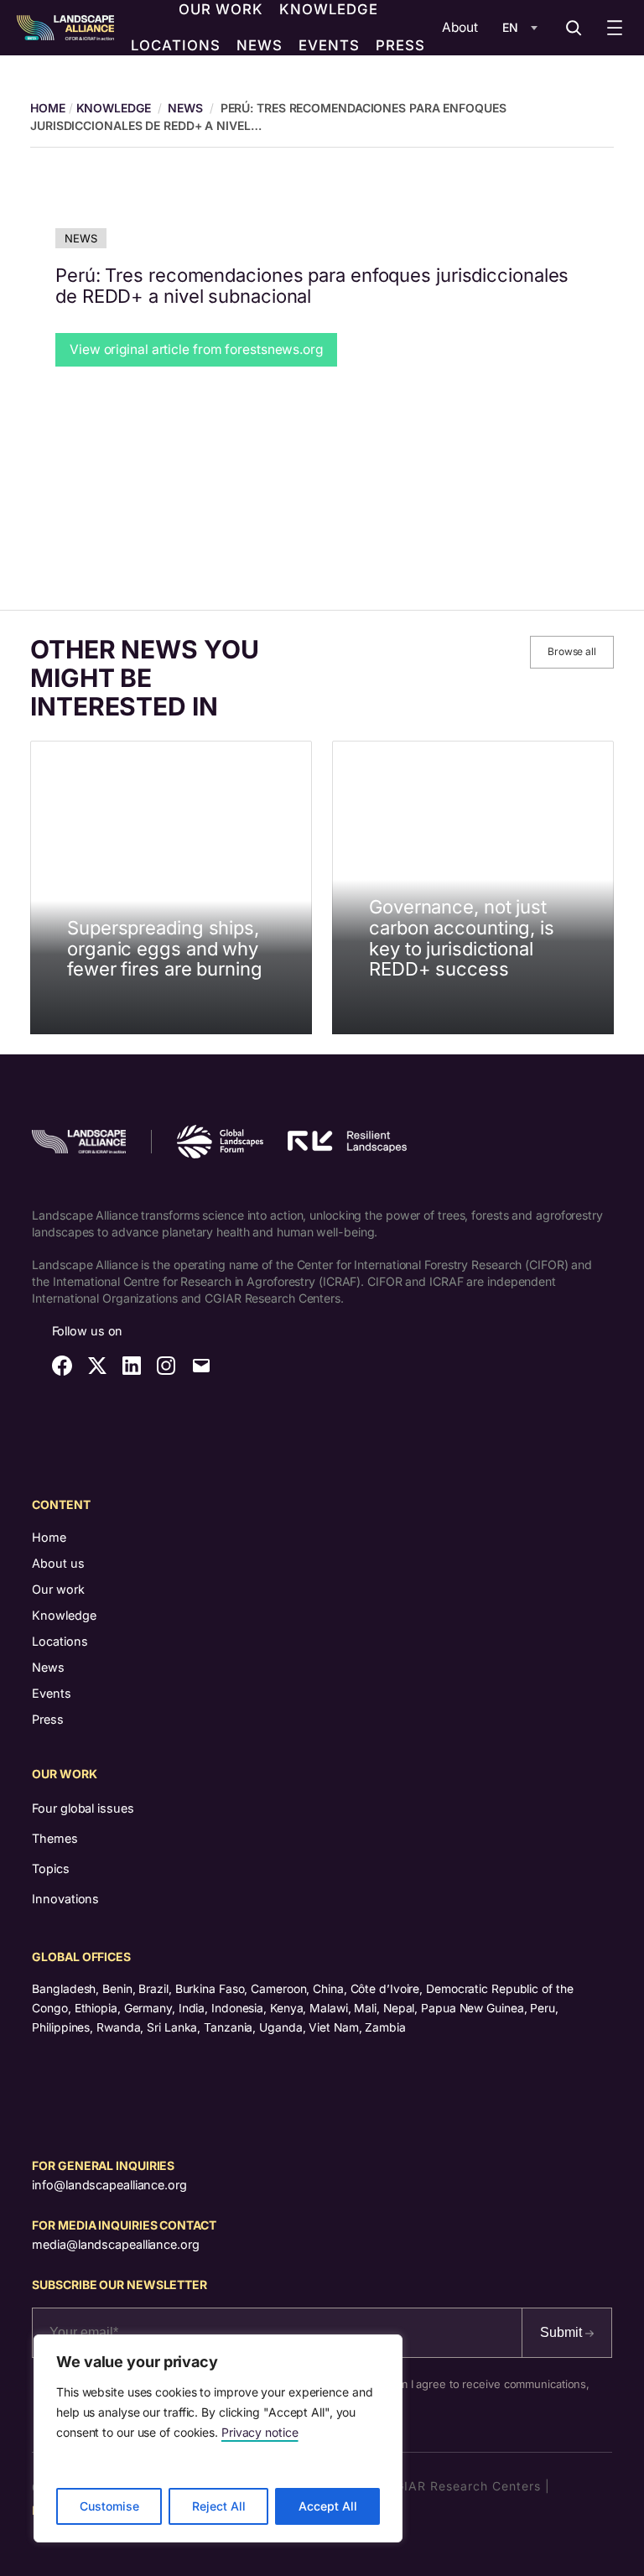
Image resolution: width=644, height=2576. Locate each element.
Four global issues (83, 1808)
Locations (60, 1641)
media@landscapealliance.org (115, 2244)
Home (49, 1537)
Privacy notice (260, 2432)
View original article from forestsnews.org (196, 349)
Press (48, 1719)
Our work (58, 1589)
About (460, 27)
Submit (563, 2332)
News (185, 108)
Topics (50, 1868)
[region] (218, 2438)
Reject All (219, 2506)
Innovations (65, 1899)
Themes (55, 1838)
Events (52, 1693)
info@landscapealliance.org (109, 2185)
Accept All (328, 2506)
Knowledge (114, 108)
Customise (109, 2506)
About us (58, 1563)
